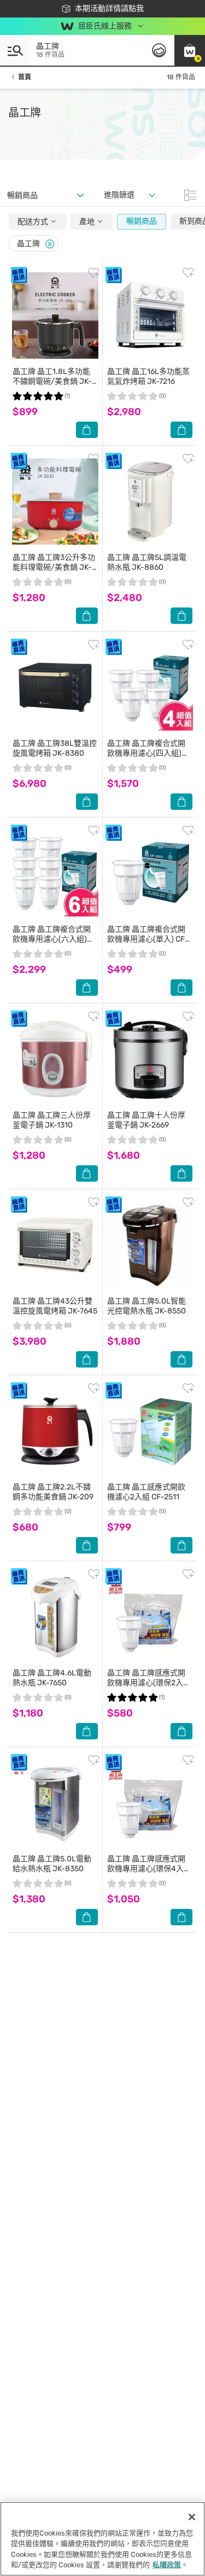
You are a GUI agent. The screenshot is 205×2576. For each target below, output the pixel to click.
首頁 (25, 77)
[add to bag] (87, 430)
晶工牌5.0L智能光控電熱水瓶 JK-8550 (147, 1306)
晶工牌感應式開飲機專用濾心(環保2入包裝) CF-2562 (149, 1683)
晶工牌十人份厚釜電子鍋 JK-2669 (146, 1120)
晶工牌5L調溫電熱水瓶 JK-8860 (147, 562)
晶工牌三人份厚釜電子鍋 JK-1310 (52, 1120)
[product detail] (55, 316)
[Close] (50, 244)
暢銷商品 (142, 221)
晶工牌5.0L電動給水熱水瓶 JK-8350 (52, 1864)
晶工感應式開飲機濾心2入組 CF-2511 (146, 1492)
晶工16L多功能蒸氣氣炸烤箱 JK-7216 (148, 376)
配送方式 (34, 222)
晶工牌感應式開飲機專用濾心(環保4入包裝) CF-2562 (149, 1869)
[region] (102, 2539)
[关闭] (192, 2517)
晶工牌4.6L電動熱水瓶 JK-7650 (52, 1678)
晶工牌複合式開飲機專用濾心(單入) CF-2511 (148, 939)
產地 (88, 222)
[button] (190, 50)
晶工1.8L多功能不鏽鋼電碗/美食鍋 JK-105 (52, 381)
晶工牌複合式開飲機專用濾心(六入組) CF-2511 (52, 939)
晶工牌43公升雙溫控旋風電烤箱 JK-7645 (55, 1306)
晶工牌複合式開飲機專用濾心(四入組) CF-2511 (146, 753)
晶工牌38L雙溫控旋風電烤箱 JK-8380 (55, 748)
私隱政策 (167, 2565)
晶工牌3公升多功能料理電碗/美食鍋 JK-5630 (54, 567)
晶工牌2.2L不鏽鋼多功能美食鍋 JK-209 (53, 1492)
